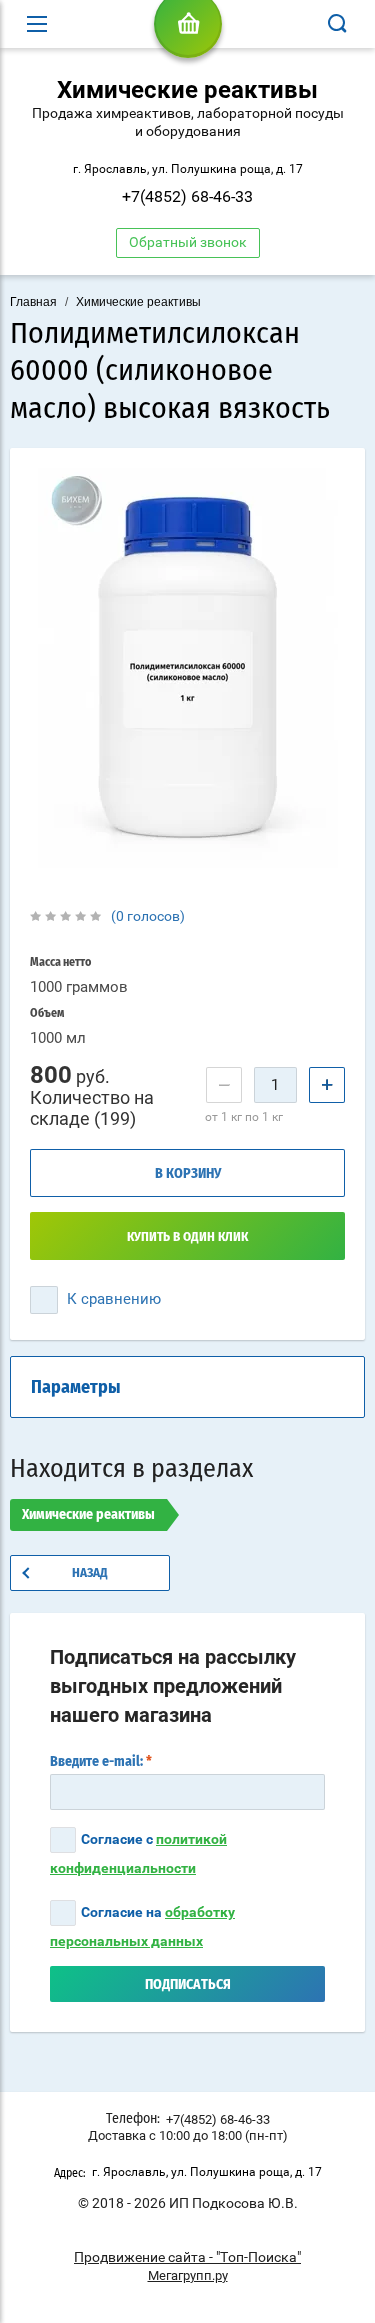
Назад (90, 1573)
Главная (33, 302)
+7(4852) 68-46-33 (187, 196)
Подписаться (188, 1985)
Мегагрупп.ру (188, 2275)
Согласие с (138, 1853)
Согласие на (142, 1926)
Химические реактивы (138, 302)
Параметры (76, 1388)
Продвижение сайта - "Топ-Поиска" (187, 2257)
